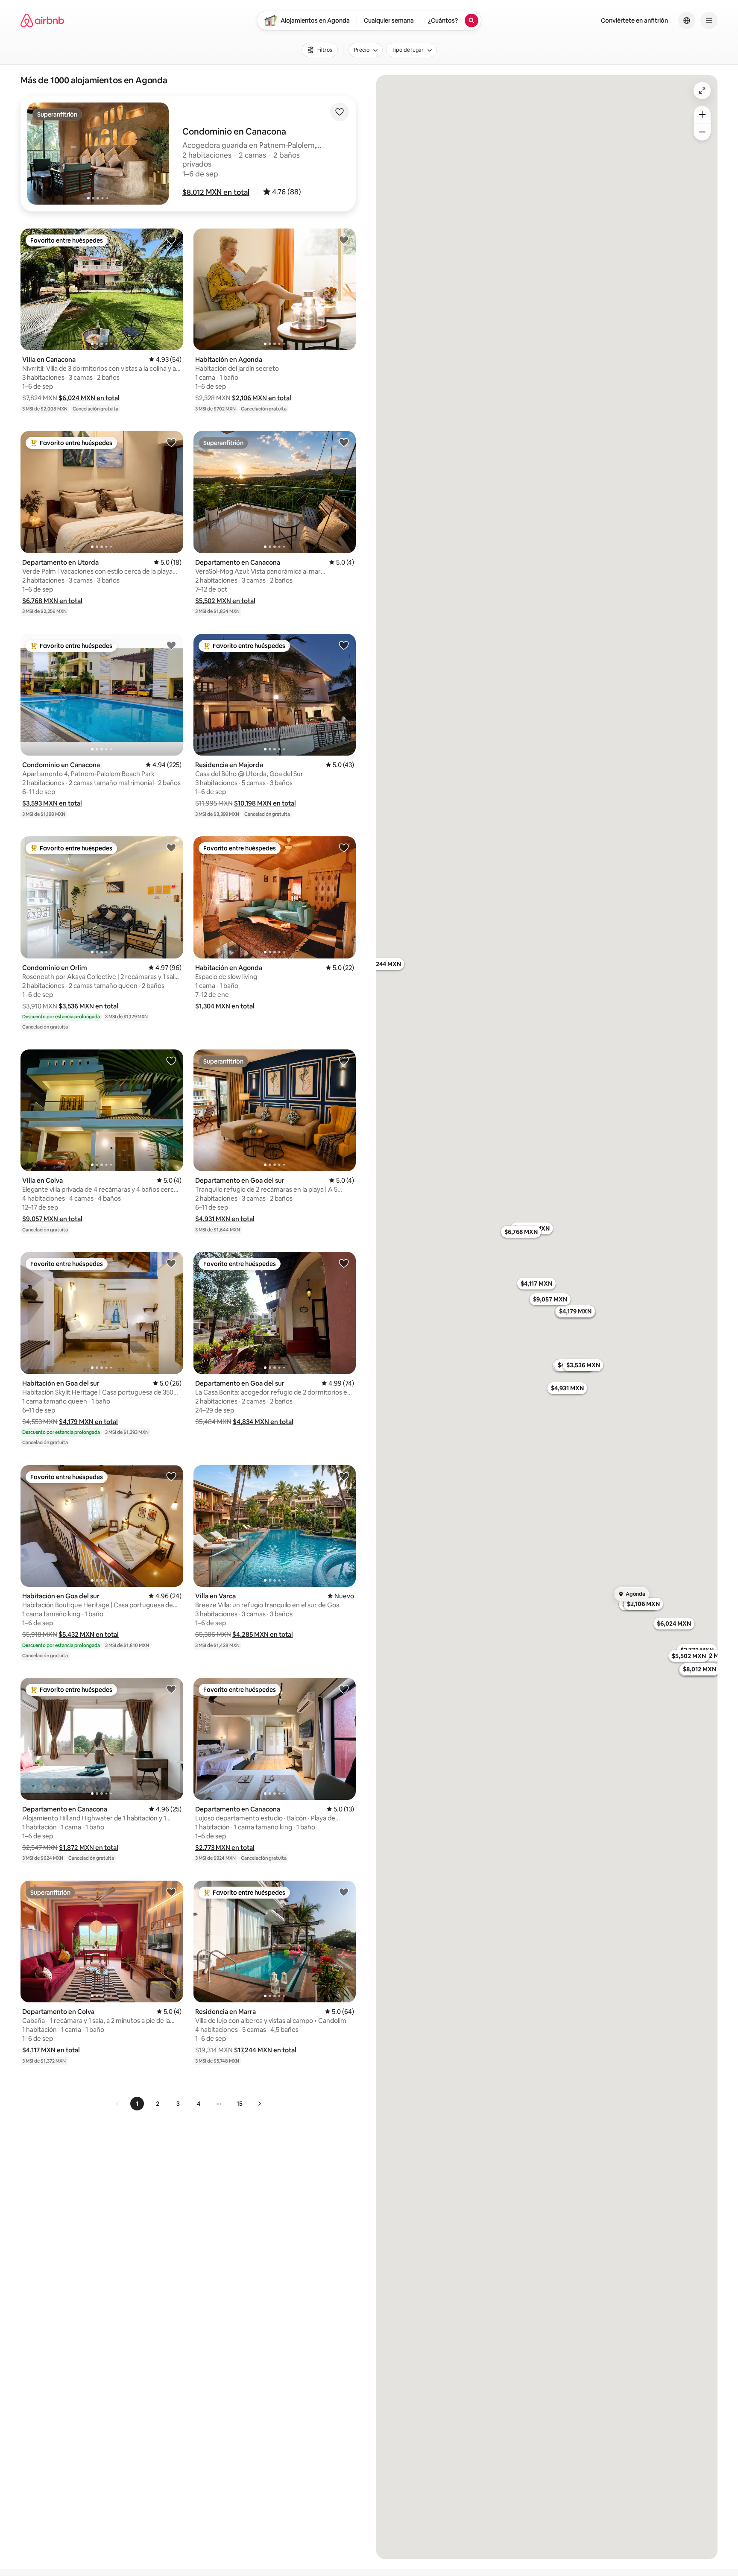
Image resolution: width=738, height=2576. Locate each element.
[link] (117, 2104)
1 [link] (137, 2104)
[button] (216, 192)
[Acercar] (702, 114)
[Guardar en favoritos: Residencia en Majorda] (344, 645)
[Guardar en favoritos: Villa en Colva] (171, 1061)
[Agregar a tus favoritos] (340, 112)
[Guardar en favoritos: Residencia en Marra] (344, 1892)
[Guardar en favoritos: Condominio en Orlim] (171, 847)
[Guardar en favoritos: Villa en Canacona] (171, 240)
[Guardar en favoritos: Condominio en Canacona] (171, 645)
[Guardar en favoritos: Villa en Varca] (344, 1476)
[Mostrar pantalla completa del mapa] (702, 91)
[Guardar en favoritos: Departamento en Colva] (171, 1892)
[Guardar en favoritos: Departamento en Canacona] (344, 442)
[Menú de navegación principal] (709, 21)
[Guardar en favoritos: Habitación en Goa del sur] (171, 1263)
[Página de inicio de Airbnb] (42, 21)
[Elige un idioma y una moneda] (687, 21)
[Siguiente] (259, 2104)
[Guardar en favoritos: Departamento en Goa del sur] (344, 1061)
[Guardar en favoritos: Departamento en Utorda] (171, 442)
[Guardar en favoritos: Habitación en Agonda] (344, 240)
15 (240, 2104)
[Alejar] (702, 132)
